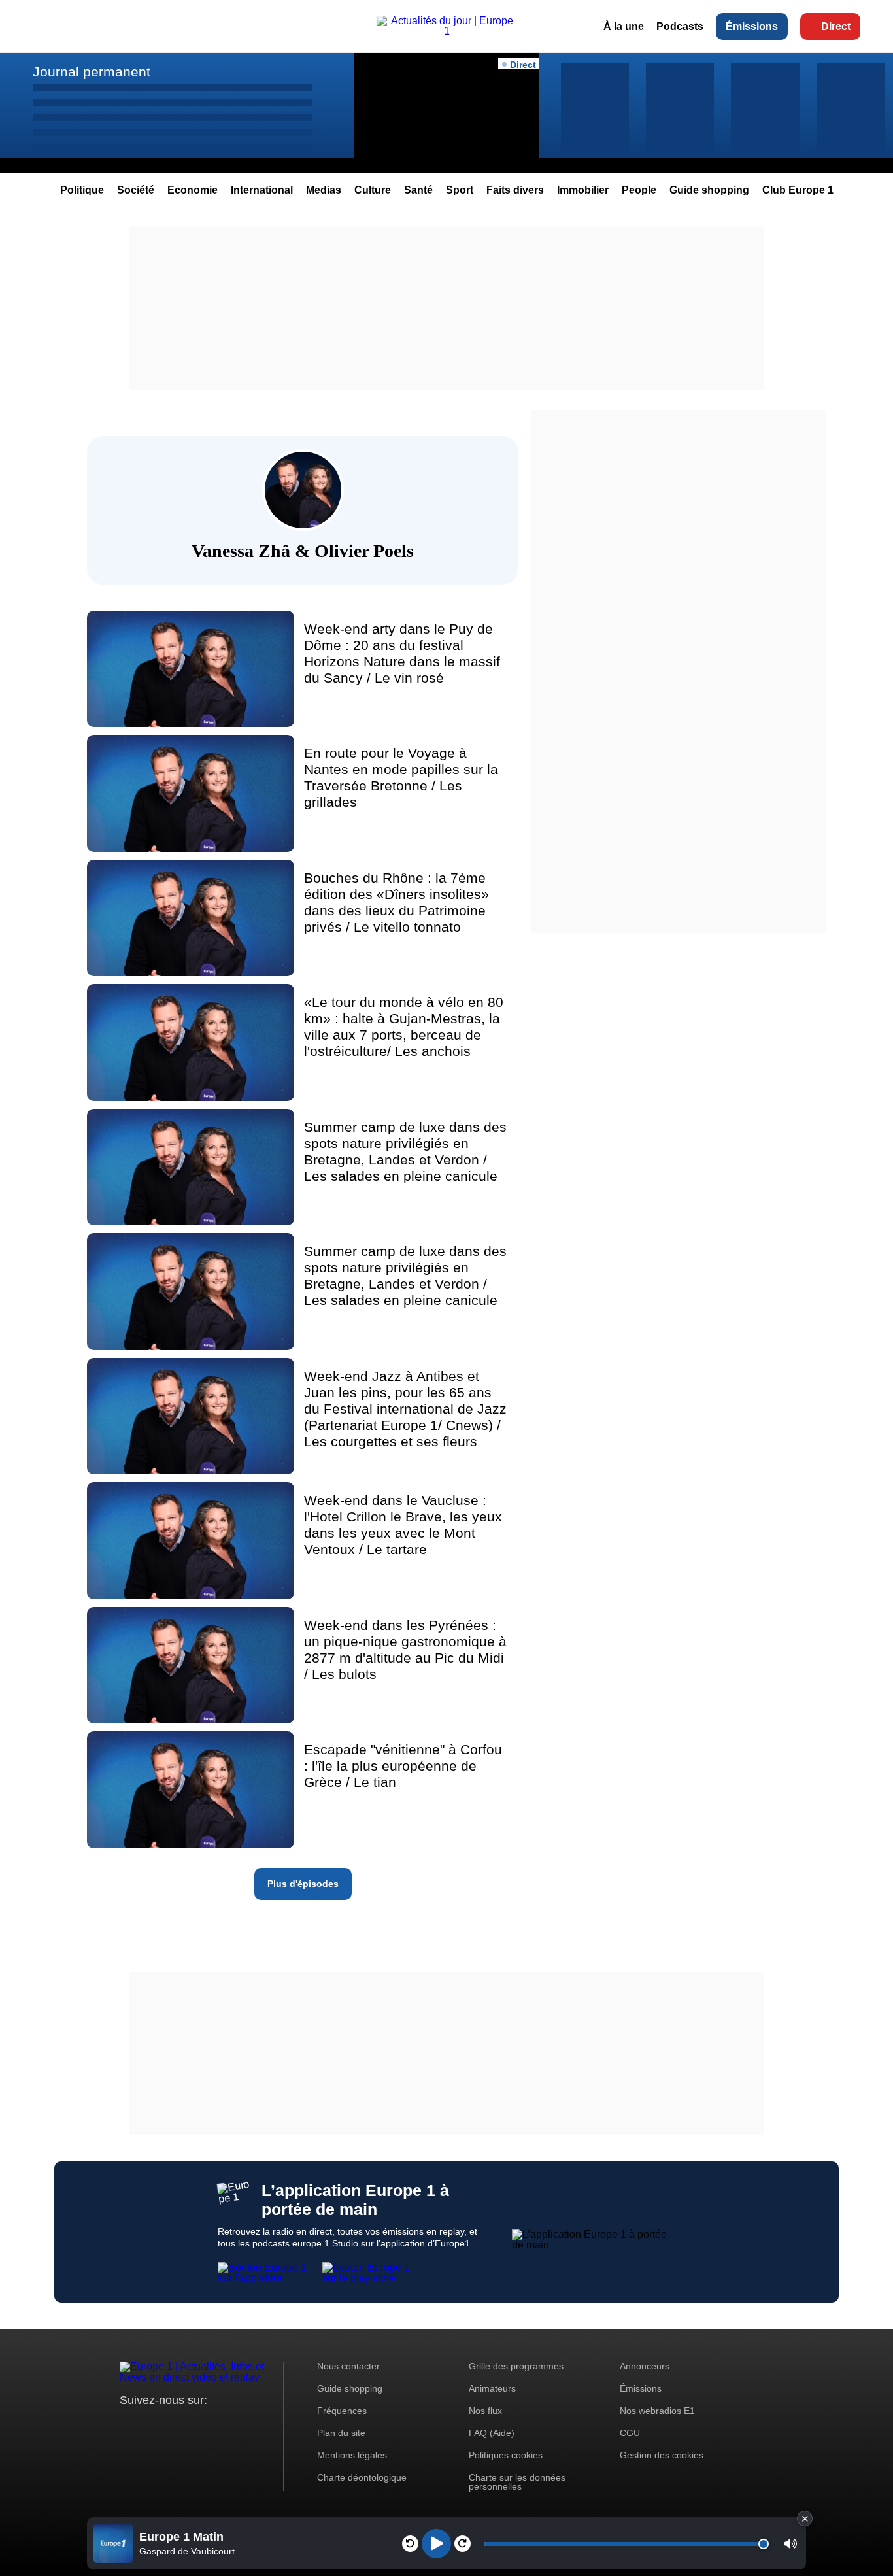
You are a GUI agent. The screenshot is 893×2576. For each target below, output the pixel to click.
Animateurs (492, 2388)
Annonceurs (645, 2366)
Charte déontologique (362, 2477)
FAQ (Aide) (492, 2433)
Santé (418, 190)
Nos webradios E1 (657, 2411)
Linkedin (239, 2425)
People (639, 190)
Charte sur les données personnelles (517, 2482)
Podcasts (680, 26)
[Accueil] (446, 31)
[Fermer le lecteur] (805, 2518)
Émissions (752, 26)
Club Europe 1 (798, 190)
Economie (193, 190)
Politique (82, 190)
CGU (630, 2433)
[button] (791, 2544)
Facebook (172, 2425)
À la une (624, 26)
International (262, 190)
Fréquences (342, 2411)
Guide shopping (709, 190)
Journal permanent (92, 72)
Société (136, 190)
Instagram (150, 2425)
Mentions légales (352, 2455)
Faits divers (515, 190)
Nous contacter (348, 2366)
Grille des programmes (516, 2366)
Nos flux (485, 2411)
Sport (460, 190)
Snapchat (217, 2425)
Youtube (194, 2425)
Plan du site (341, 2433)
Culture (373, 190)
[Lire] (436, 2544)
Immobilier (583, 190)
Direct (836, 26)
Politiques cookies (506, 2455)
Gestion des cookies (662, 2455)
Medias (324, 190)
